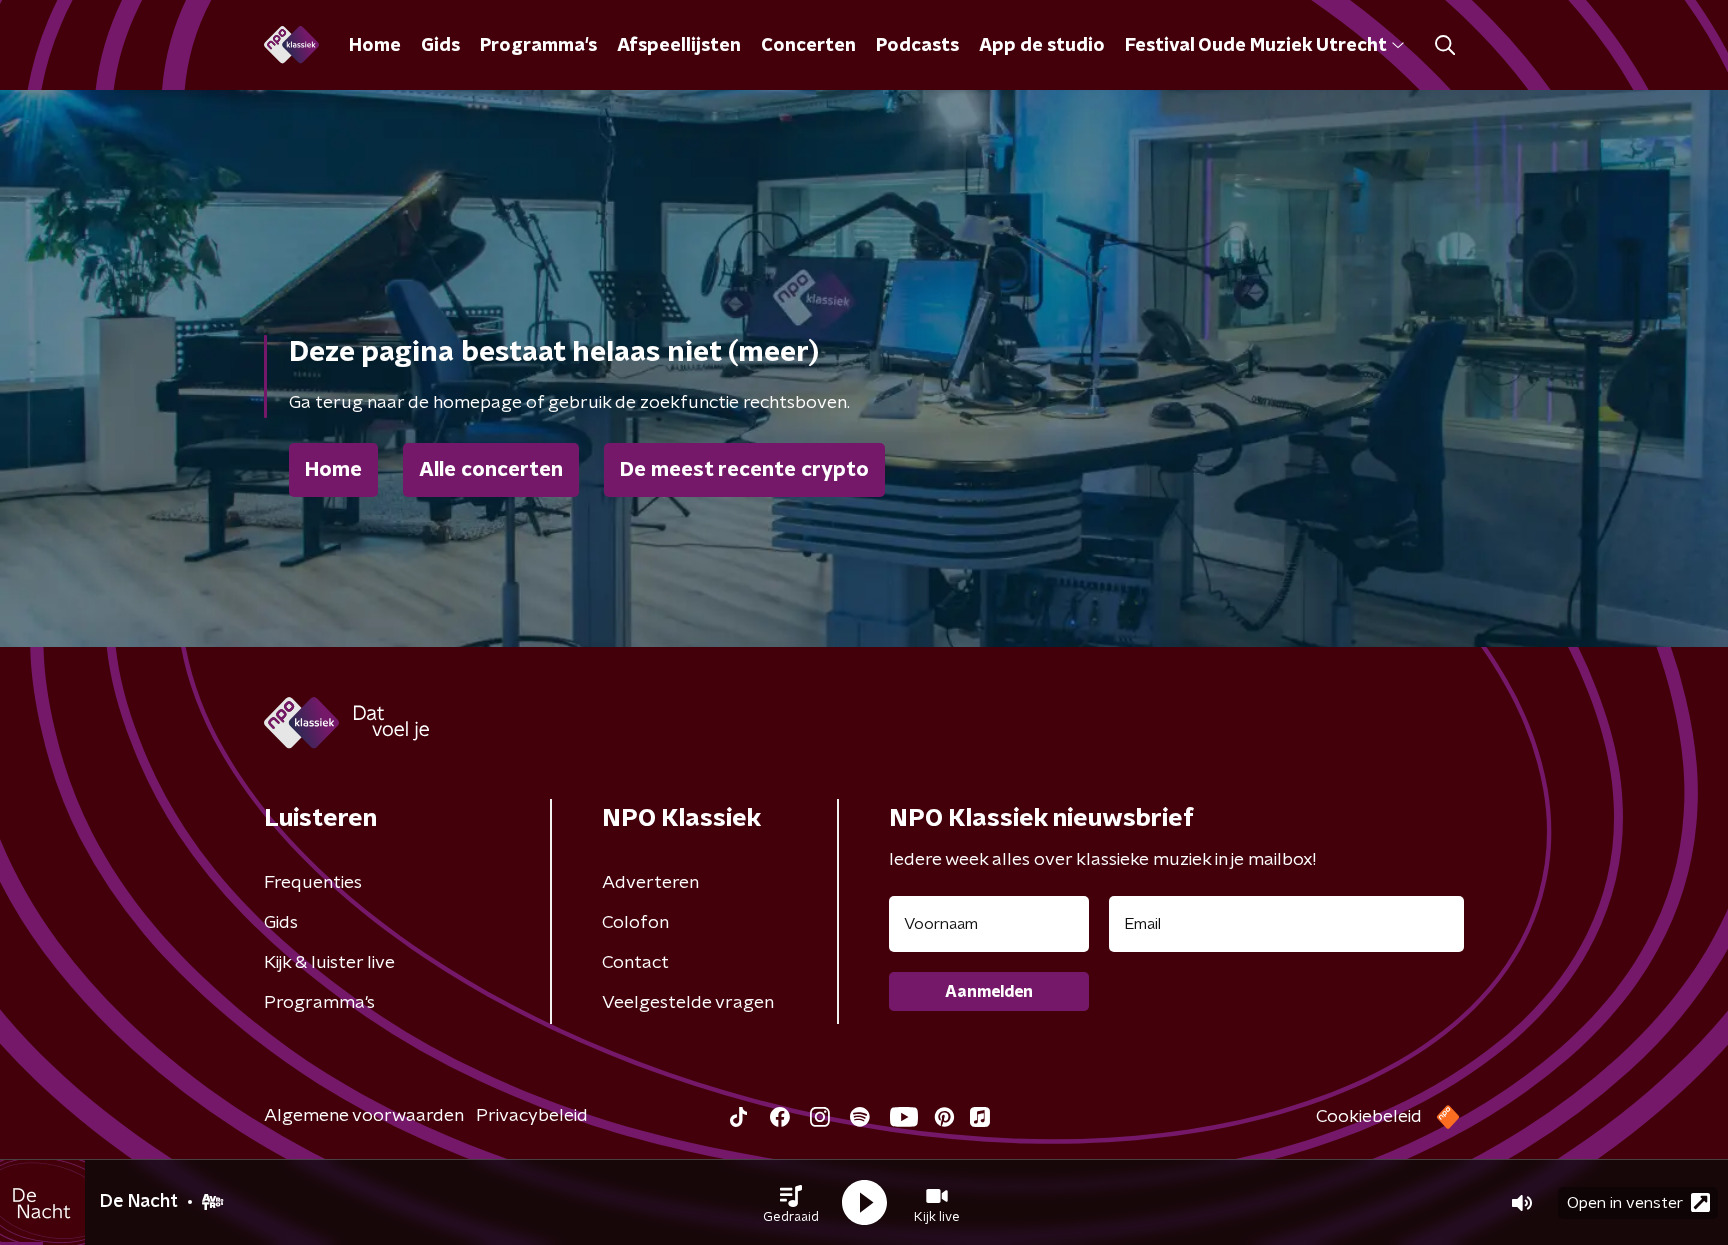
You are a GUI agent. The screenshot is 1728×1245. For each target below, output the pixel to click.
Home (375, 46)
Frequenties (313, 883)
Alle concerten (491, 470)
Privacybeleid (532, 1116)
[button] (791, 1203)
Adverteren (650, 883)
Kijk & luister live (329, 963)
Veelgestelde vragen (688, 1003)
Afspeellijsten (679, 46)
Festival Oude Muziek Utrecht (1255, 46)
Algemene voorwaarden (364, 1116)
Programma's (538, 46)
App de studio (1042, 46)
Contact (635, 963)
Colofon (635, 923)
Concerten (808, 46)
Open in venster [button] (1625, 1203)
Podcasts (917, 46)
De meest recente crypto (744, 470)
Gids (440, 46)
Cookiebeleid (1369, 1117)
